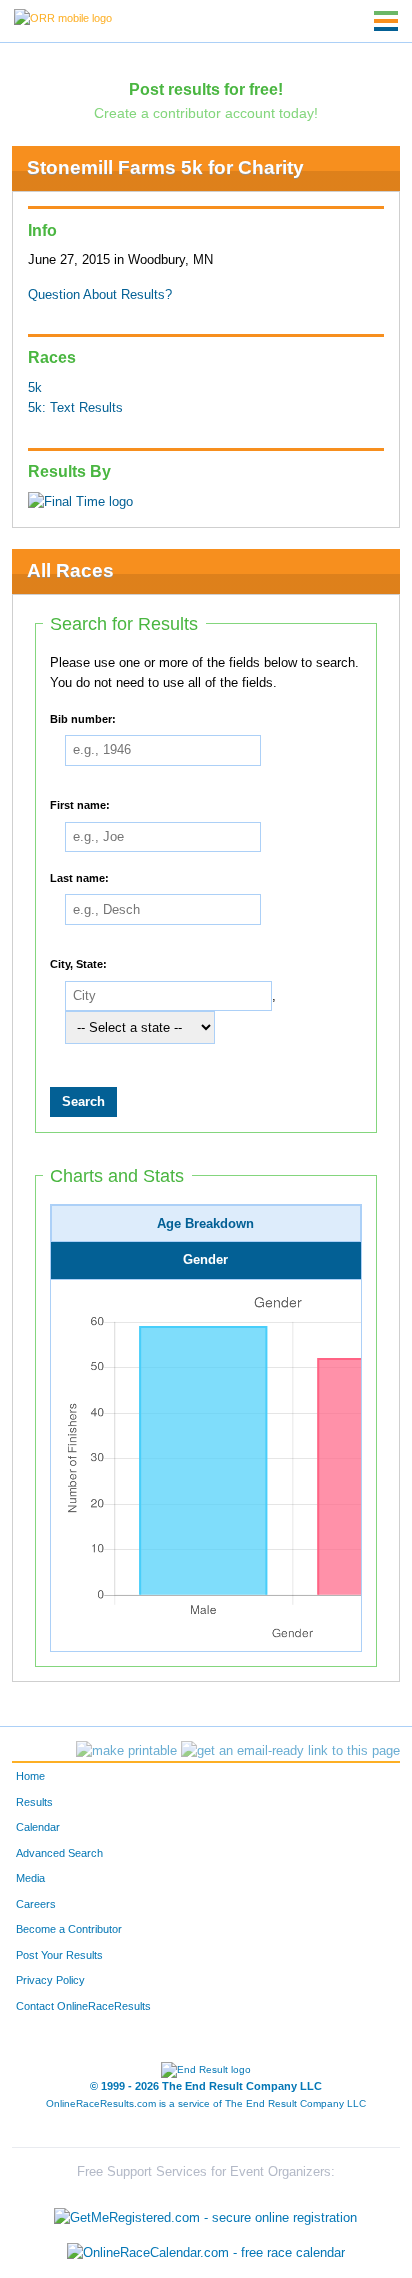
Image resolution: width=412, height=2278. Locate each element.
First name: (80, 805)
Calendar (38, 1827)
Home (30, 1776)
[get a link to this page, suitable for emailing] (290, 1751)
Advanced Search (59, 1853)
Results (34, 1802)
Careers (36, 1904)
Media (30, 1878)
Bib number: (83, 718)
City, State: (78, 964)
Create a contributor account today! (206, 113)
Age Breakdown (205, 1224)
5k (35, 388)
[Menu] (386, 21)
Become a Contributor (69, 1929)
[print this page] (126, 1751)
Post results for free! (206, 89)
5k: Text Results (75, 408)
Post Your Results (59, 1955)
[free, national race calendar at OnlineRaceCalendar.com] (206, 2252)
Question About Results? (100, 295)
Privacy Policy (50, 1980)
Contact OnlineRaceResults (83, 2006)
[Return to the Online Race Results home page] (63, 17)
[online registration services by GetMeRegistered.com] (205, 2212)
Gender (205, 1260)
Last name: (79, 877)
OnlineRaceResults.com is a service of (206, 2103)
